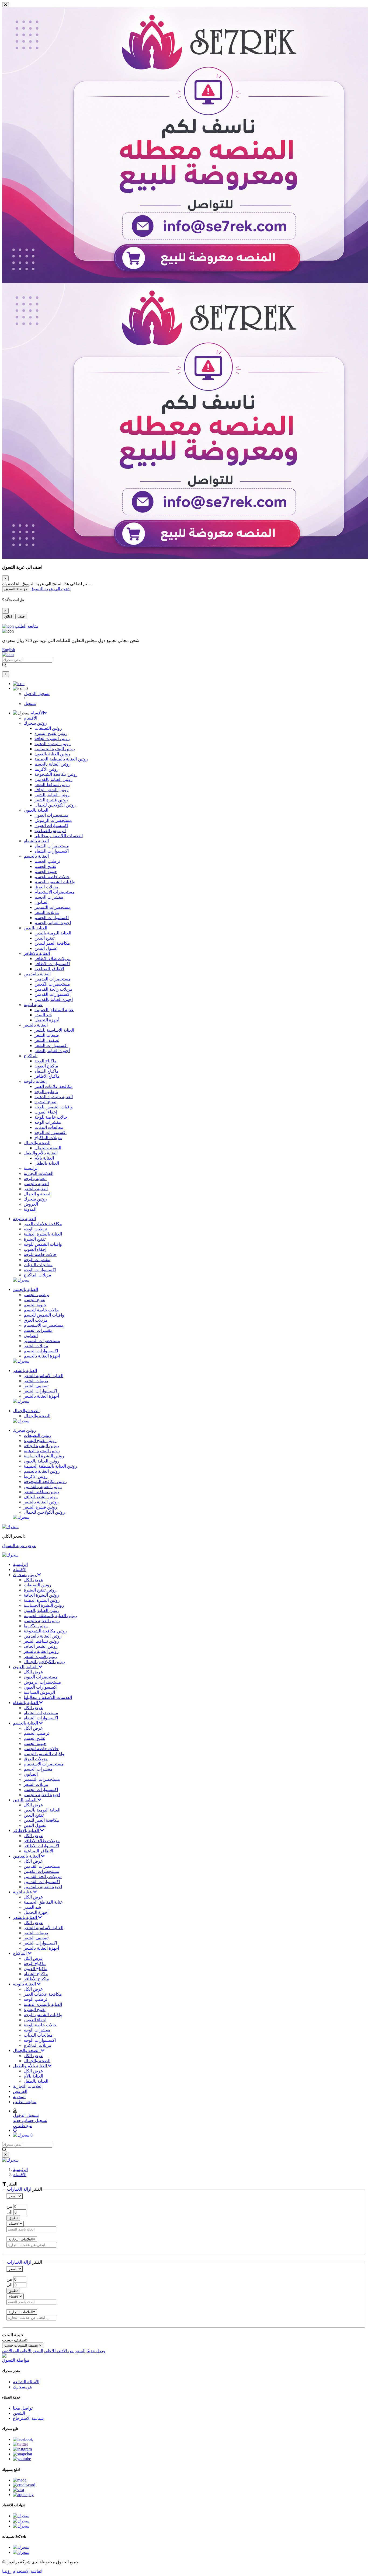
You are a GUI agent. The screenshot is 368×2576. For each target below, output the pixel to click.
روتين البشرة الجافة (52, 739)
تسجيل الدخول (37, 694)
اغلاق (8, 617)
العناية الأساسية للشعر (54, 1030)
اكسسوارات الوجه (51, 1132)
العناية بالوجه (35, 1081)
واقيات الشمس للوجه (54, 1107)
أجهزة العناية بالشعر (52, 1051)
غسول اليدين (46, 948)
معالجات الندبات (49, 1127)
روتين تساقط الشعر (52, 785)
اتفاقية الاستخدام (27, 2571)
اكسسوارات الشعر (51, 1046)
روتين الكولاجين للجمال (55, 805)
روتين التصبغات (48, 728)
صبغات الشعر (47, 1035)
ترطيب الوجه (46, 1092)
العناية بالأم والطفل (41, 1153)
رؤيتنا (7, 2571)
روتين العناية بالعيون (52, 754)
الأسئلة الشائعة (26, 2382)
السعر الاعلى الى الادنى (23, 2351)
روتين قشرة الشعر (51, 800)
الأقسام (37, 713)
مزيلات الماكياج (48, 1138)
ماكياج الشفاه (47, 1071)
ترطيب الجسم (47, 861)
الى (10, 2212)
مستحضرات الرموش (53, 820)
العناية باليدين (35, 928)
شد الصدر (43, 1015)
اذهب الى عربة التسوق (51, 589)
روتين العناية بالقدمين (53, 779)
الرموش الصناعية (50, 831)
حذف (21, 617)
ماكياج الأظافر (47, 1076)
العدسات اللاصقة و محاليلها (59, 836)
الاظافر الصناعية (49, 969)
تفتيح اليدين (44, 938)
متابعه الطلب (25, 2102)
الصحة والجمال (37, 1143)
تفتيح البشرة (45, 1102)
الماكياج (31, 1056)
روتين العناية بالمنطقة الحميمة (61, 759)
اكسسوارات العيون (51, 825)
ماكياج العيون (46, 1066)
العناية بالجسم (36, 856)
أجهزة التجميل (47, 1020)
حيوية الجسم (46, 872)
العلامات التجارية (39, 1173)
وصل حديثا (96, 2351)
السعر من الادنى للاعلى (65, 2351)
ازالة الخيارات (19, 2189)
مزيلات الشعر (47, 912)
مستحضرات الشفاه (52, 846)
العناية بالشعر (36, 1025)
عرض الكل (33, 1580)
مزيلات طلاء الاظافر (53, 959)
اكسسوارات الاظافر (52, 964)
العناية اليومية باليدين (53, 933)
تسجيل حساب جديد (30, 2121)
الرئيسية (31, 1168)
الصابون (41, 902)
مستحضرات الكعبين (52, 984)
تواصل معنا (23, 2408)
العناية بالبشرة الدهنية (54, 1097)
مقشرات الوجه (48, 1122)
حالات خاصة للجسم (52, 877)
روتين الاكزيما (46, 769)
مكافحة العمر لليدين (52, 943)
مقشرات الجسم (49, 897)
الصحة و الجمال (38, 1194)
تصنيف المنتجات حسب (22, 2345)
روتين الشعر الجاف (51, 790)
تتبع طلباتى (23, 2126)
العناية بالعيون (36, 810)
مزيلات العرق (46, 887)
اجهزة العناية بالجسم (53, 923)
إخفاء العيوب (46, 1112)
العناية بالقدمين (37, 974)
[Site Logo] (10, 1555)
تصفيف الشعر (47, 1040)
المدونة (30, 1209)
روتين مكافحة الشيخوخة (56, 774)
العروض (31, 1204)
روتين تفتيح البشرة (51, 733)
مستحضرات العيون (51, 815)
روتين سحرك (35, 723)
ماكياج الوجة (46, 1061)
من (9, 2206)
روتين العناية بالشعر (52, 795)
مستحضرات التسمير (53, 907)
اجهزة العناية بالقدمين (54, 999)
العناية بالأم (44, 1158)
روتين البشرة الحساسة (55, 749)
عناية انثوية (33, 1005)
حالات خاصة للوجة (51, 1117)
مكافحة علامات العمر (54, 1086)
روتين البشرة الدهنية (53, 744)
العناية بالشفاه (36, 841)
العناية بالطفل (47, 1163)
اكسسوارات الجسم (52, 918)
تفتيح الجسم (45, 866)
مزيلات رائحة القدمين (53, 989)
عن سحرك (22, 2387)
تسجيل (30, 704)
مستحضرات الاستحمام (55, 892)
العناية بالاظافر (37, 953)
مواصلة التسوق (16, 589)
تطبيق (13, 2218)
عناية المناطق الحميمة (54, 1010)
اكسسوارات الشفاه (52, 851)
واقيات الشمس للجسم (55, 882)
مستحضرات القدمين (53, 979)
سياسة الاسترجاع (28, 2418)
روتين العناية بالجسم (53, 764)
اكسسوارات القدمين (53, 994)
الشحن (19, 2413)
